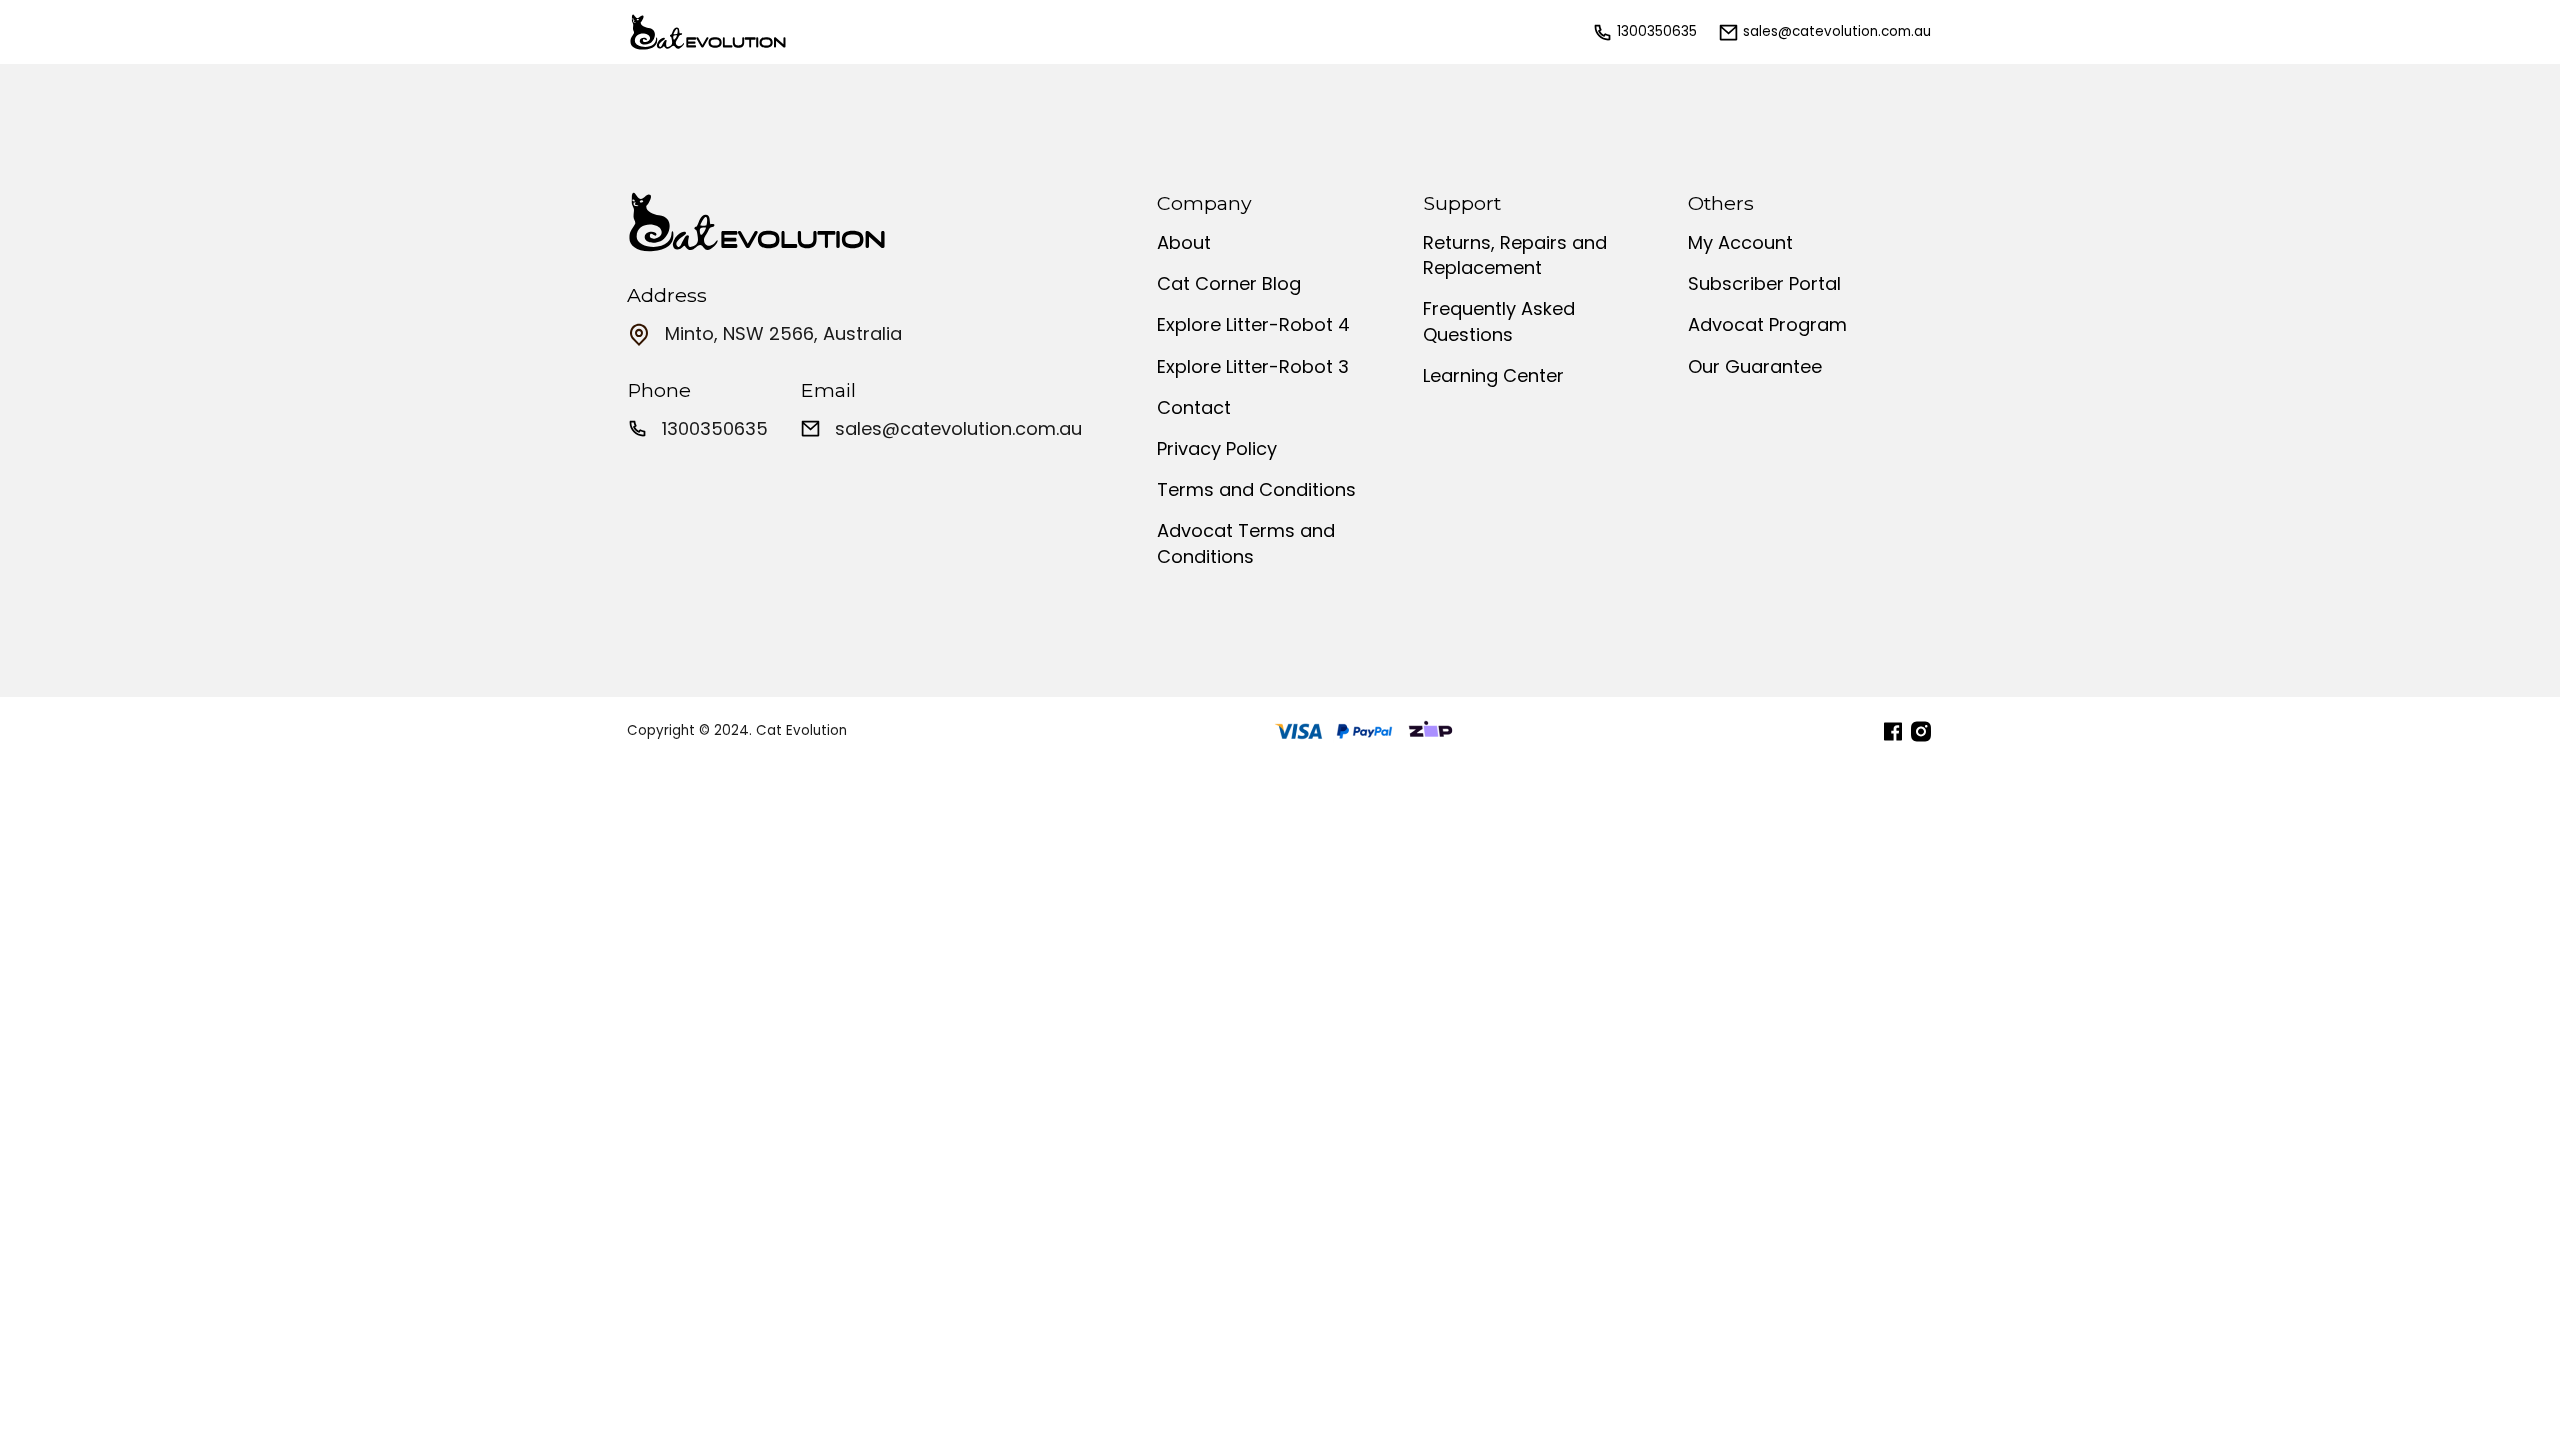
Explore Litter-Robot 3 (1253, 366)
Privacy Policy (1217, 448)
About (1184, 242)
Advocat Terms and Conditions (1246, 543)
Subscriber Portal (1764, 283)
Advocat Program (1767, 324)
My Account (1740, 242)
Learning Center (1493, 375)
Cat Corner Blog (1229, 283)
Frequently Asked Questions (1499, 321)
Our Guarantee (1755, 366)
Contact (1194, 407)
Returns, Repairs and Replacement (1515, 255)
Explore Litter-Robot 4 (1253, 324)
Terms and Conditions (1256, 489)
